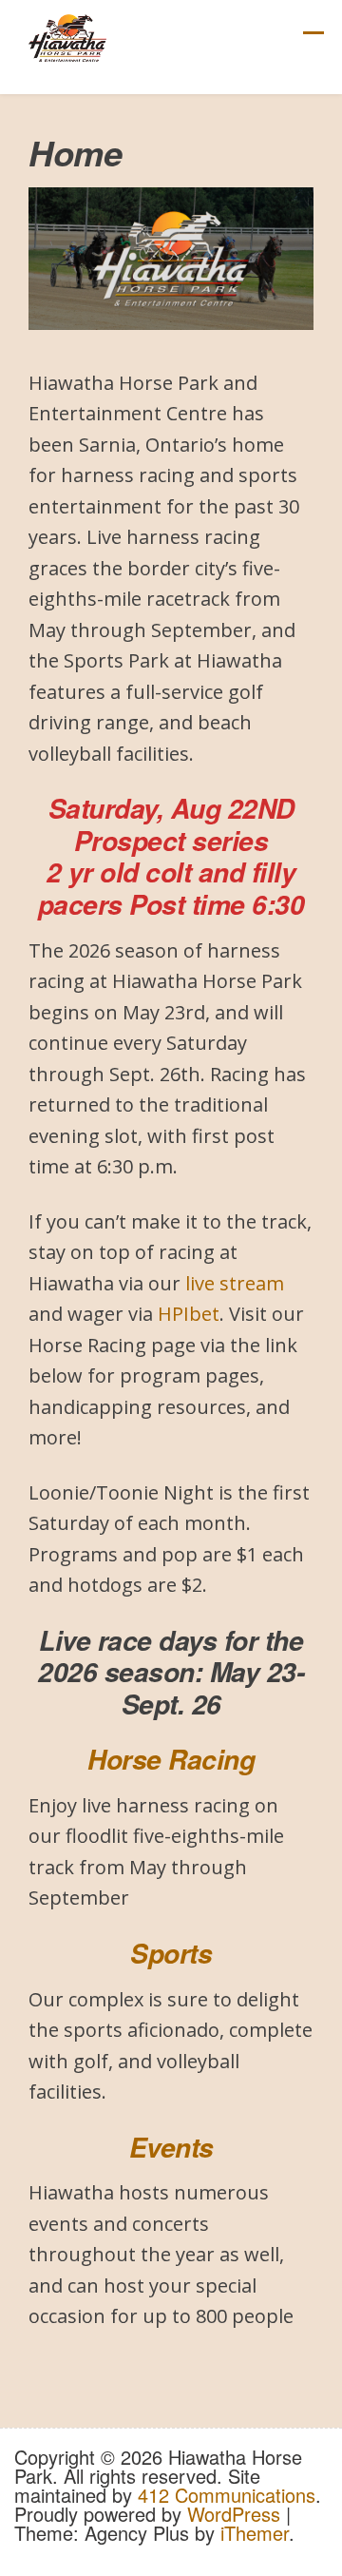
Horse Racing (171, 1759)
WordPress (234, 2514)
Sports (171, 1953)
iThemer (255, 2533)
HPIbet (189, 1314)
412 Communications (227, 2495)
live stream (235, 1283)
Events (171, 2147)
